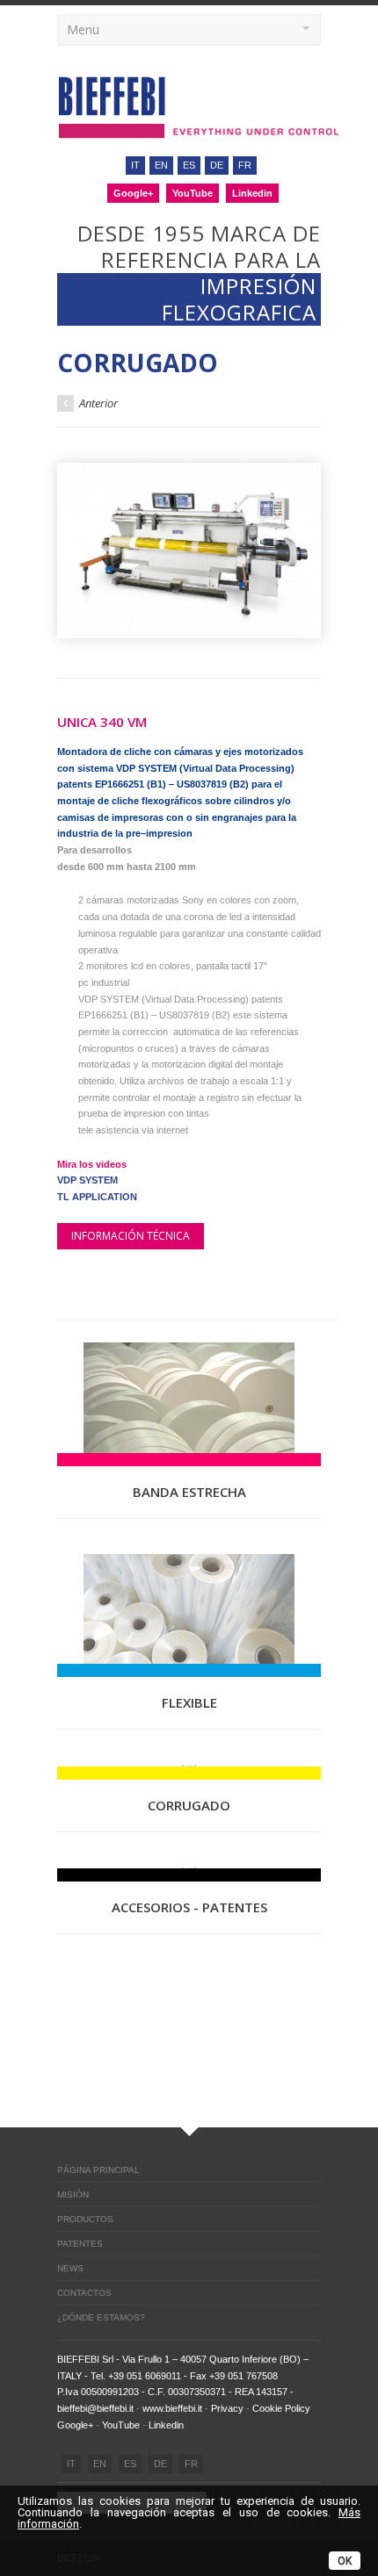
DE (160, 2464)
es (189, 165)
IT (71, 2464)
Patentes (80, 2244)
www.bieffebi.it (172, 2408)
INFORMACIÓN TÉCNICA (131, 1236)
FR (191, 2464)
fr (245, 165)
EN (100, 2464)
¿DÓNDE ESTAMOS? (101, 2317)
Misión (73, 2195)
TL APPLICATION (97, 1197)
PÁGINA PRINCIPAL (98, 2170)
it (135, 165)
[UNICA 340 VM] (189, 550)
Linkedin (252, 193)
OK (345, 2561)
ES (130, 2464)
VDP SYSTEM (87, 1180)
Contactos (84, 2293)
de (217, 165)
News (70, 2268)
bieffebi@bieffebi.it (95, 2408)
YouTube (193, 193)
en (161, 165)
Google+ (133, 193)
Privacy (227, 2408)
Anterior (97, 403)
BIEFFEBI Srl (85, 2359)
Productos (85, 2219)
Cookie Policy (281, 2408)
